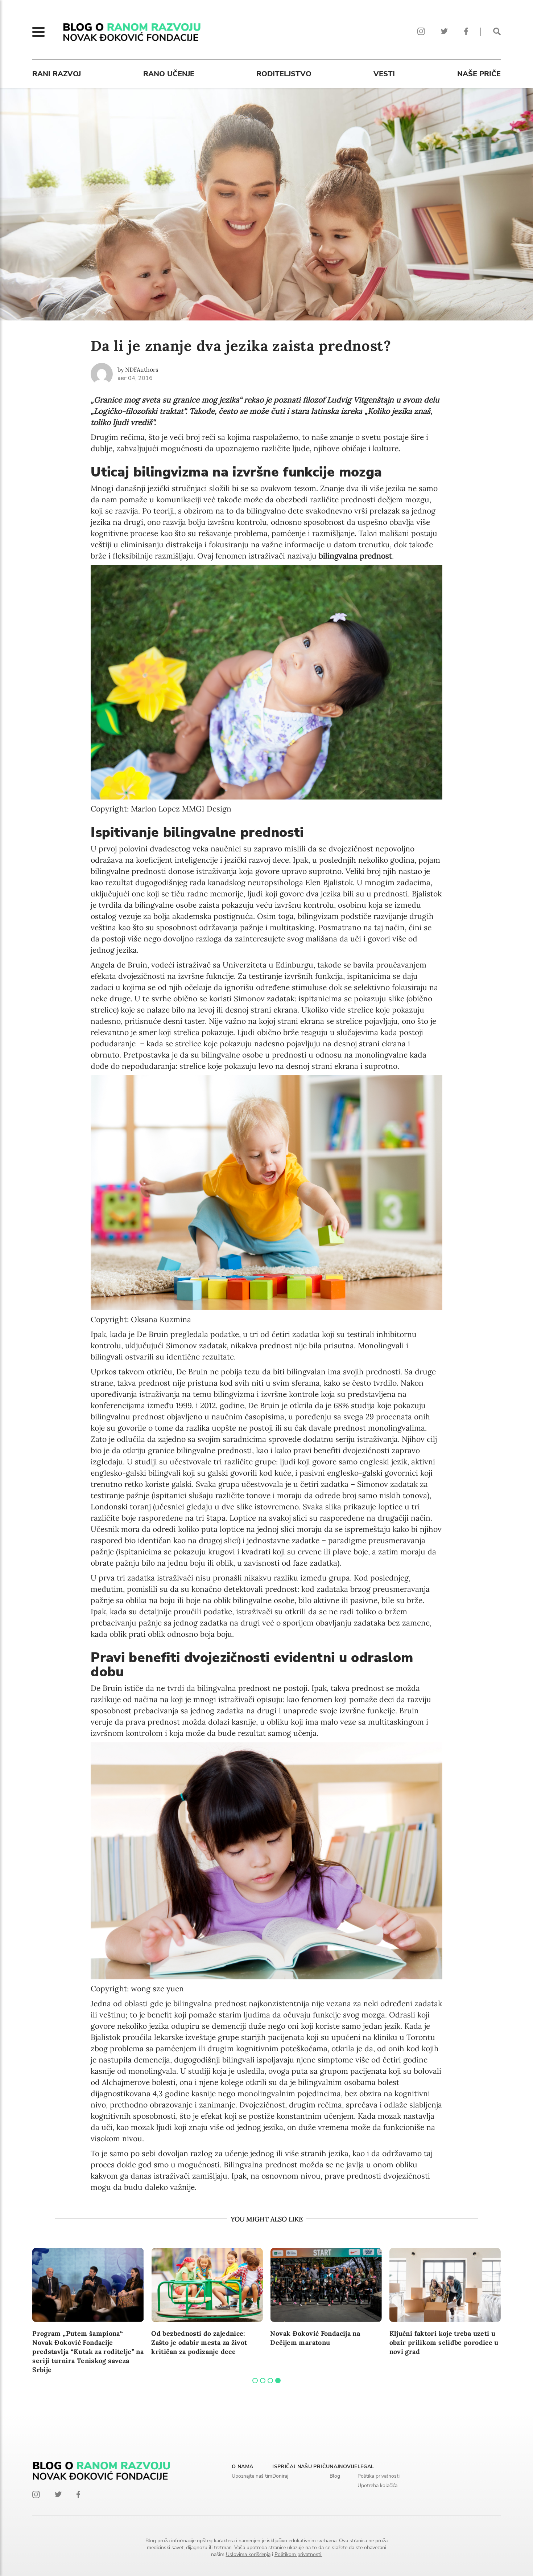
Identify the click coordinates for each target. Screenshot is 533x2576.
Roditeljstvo (284, 74)
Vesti (384, 74)
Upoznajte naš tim (252, 2476)
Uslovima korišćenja (248, 2554)
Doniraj (280, 2476)
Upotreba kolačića (377, 2485)
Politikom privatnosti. (298, 2554)
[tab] (255, 2381)
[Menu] (38, 32)
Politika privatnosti (379, 2476)
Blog (335, 2476)
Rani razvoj (57, 74)
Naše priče (479, 74)
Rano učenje (169, 74)
